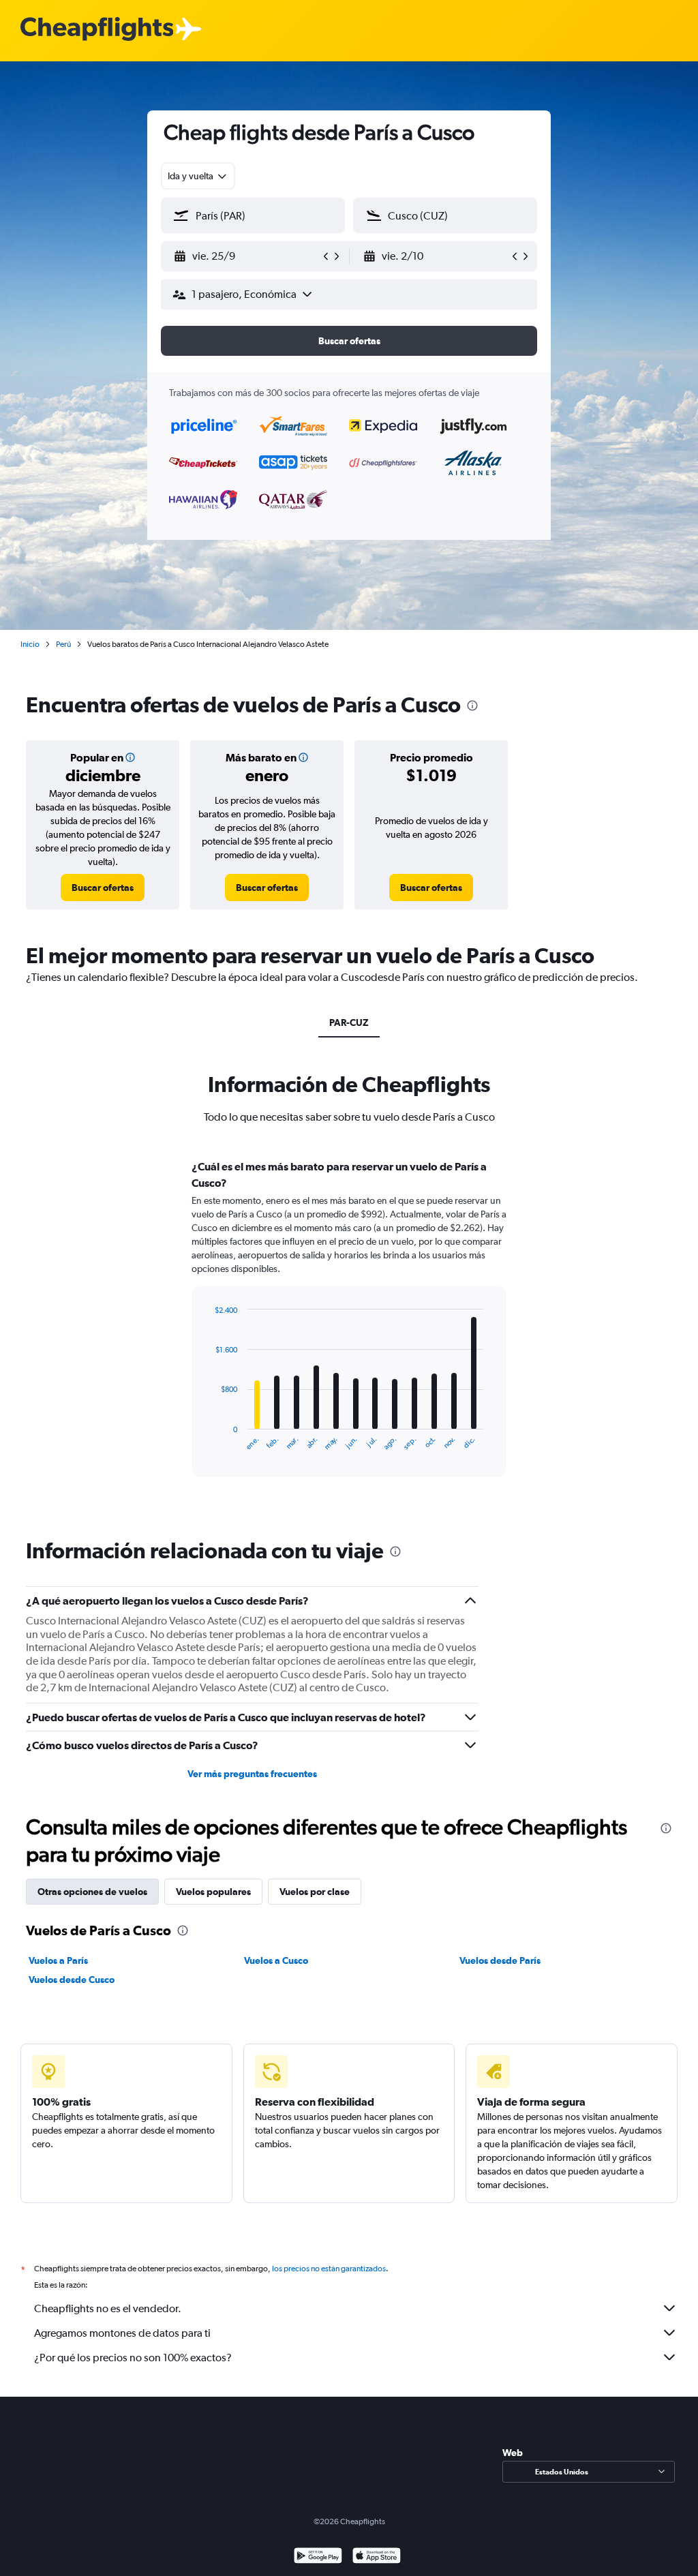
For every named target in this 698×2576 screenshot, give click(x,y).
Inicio (30, 644)
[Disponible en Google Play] (318, 2557)
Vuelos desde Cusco (72, 1980)
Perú (63, 644)
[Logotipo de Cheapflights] (97, 30)
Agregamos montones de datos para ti (122, 2333)
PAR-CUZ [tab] (349, 1022)
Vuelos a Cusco (276, 1960)
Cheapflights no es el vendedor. (108, 2308)
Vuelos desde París (500, 1960)
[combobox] (198, 176)
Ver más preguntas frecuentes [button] (252, 1774)
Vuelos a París (58, 1960)
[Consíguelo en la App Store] (377, 2557)
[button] (247, 256)
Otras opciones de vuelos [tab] (92, 1892)
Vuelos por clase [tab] (315, 1892)
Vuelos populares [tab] (213, 1892)
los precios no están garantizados (329, 2269)
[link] (103, 888)
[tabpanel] (349, 1331)
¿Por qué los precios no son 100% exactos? (133, 2358)
